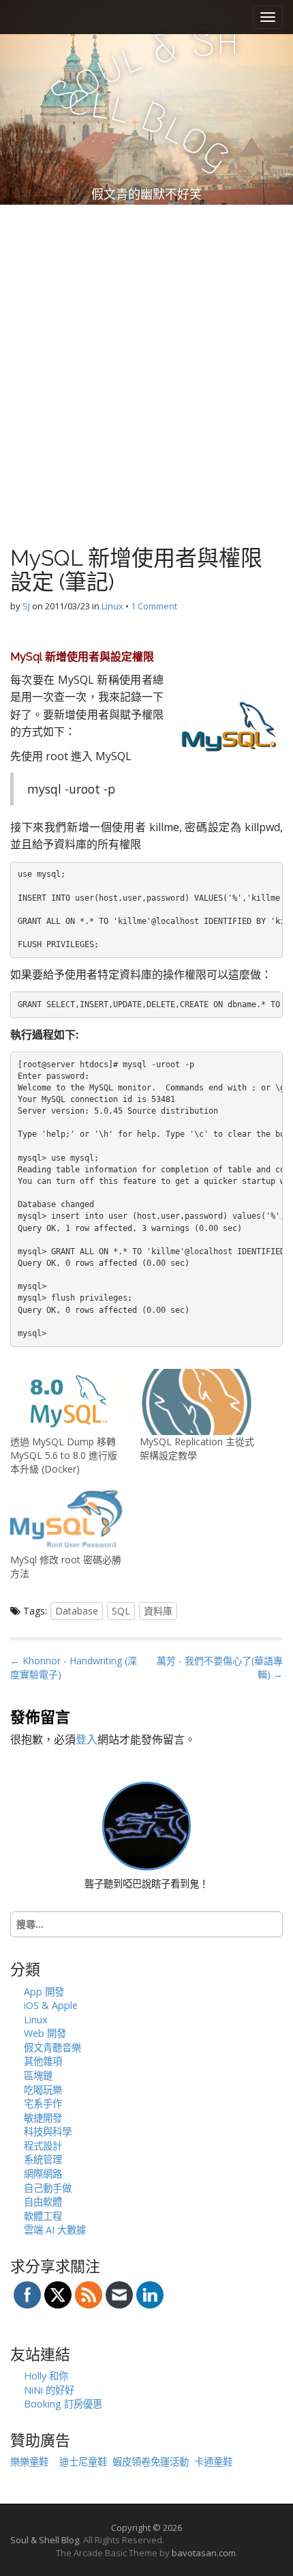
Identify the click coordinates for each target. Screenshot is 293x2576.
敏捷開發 (43, 2118)
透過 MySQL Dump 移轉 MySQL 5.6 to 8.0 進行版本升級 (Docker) (64, 1455)
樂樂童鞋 (29, 2462)
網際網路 (43, 2174)
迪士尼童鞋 (83, 2462)
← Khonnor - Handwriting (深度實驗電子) (74, 1667)
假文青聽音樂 (52, 2047)
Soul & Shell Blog (45, 2540)
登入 (87, 1739)
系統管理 (43, 2159)
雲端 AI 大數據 (55, 2230)
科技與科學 (48, 2131)
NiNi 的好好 (49, 2390)
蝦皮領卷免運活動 (151, 2462)
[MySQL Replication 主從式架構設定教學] (198, 1402)
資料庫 (158, 1611)
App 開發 (44, 1992)
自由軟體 (43, 2202)
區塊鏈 (38, 2075)
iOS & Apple (51, 2005)
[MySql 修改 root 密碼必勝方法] (68, 1520)
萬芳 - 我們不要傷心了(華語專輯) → (220, 1667)
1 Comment (154, 606)
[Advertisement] (146, 358)
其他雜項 (43, 2061)
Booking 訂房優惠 (63, 2404)
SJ (26, 606)
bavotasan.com (204, 2553)
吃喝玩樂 (43, 2090)
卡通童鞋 (213, 2462)
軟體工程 (43, 2216)
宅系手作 (43, 2103)
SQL (121, 1611)
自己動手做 (48, 2188)
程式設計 (43, 2146)
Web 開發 (45, 2033)
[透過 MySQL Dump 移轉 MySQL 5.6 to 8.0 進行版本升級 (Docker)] (68, 1402)
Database (77, 1611)
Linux (112, 606)
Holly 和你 (46, 2376)
